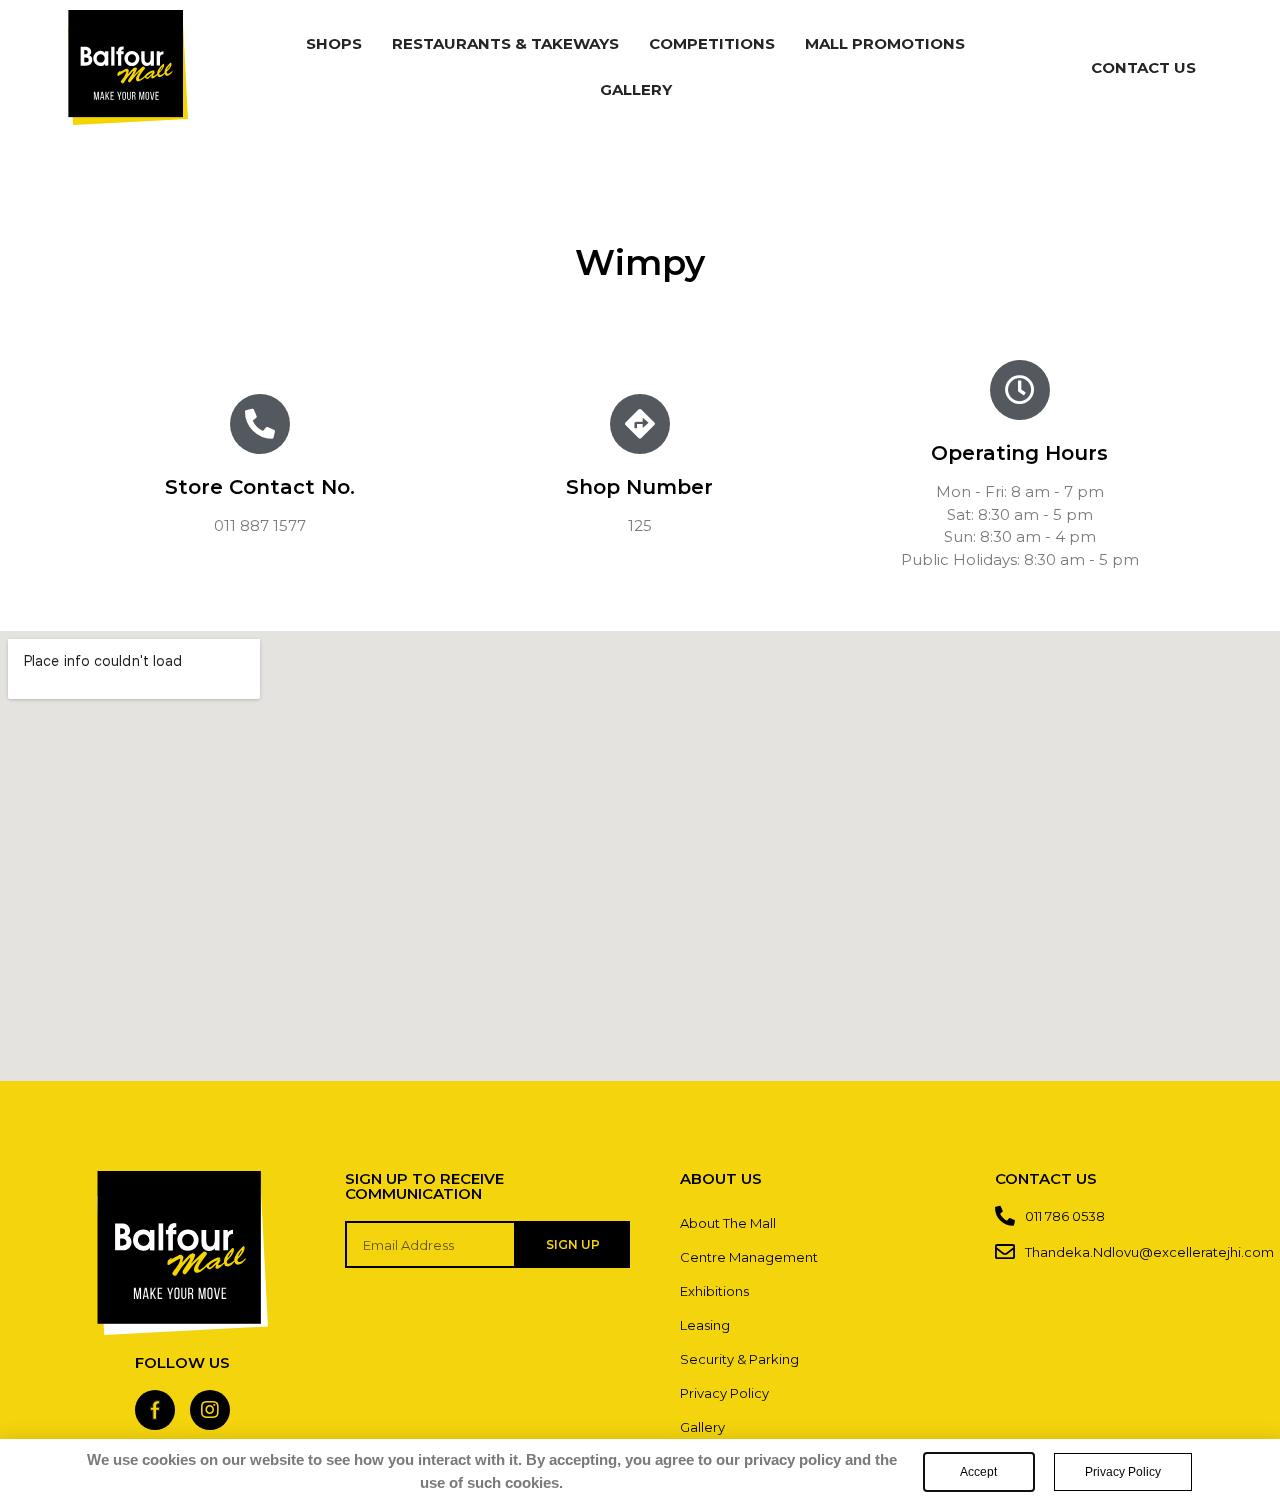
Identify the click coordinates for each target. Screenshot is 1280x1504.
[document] (640, 752)
